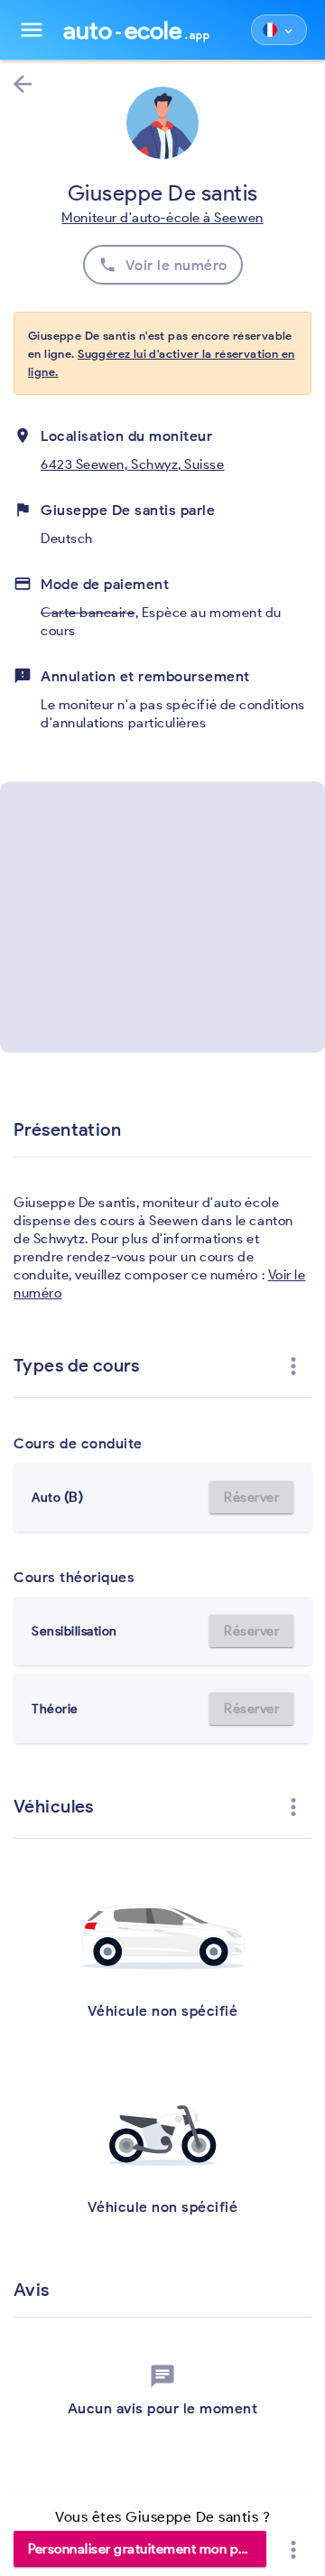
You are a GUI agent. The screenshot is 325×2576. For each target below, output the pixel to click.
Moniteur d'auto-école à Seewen (162, 218)
